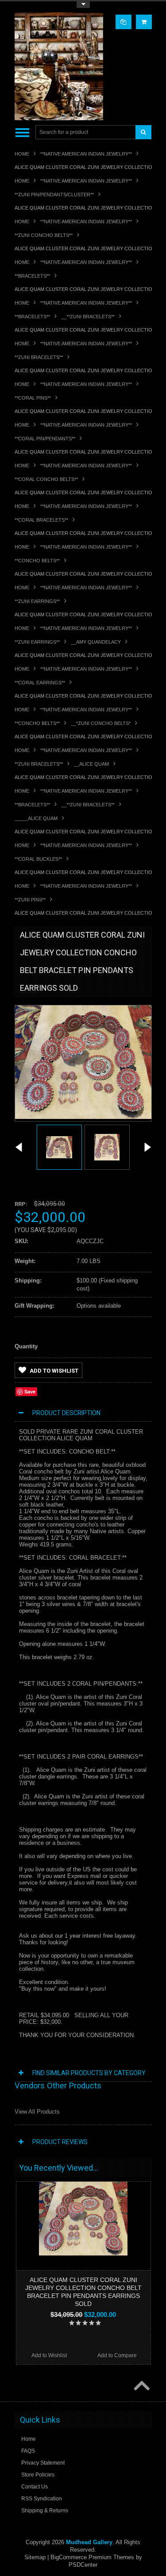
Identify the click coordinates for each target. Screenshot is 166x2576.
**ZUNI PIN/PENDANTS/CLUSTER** (54, 195)
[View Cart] (144, 22)
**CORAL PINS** (33, 398)
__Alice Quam (91, 764)
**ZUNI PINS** (30, 900)
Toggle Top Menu (83, 5)
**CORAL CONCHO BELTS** (46, 479)
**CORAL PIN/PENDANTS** (45, 439)
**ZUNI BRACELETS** (39, 357)
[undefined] (83, 1117)
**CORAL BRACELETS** (41, 520)
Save (30, 1391)
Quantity (26, 1346)
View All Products (37, 2112)
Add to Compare (117, 2355)
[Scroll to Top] (141, 2386)
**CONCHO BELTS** (37, 561)
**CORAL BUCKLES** (38, 859)
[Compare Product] (124, 22)
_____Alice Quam (36, 818)
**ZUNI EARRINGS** (37, 601)
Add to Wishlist (54, 1371)
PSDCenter (83, 2565)
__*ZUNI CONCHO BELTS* (101, 723)
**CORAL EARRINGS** (40, 683)
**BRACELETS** (32, 276)
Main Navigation (22, 132)
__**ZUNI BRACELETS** (88, 317)
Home (22, 154)
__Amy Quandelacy (96, 642)
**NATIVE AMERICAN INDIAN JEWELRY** (86, 154)
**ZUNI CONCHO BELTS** (44, 235)
